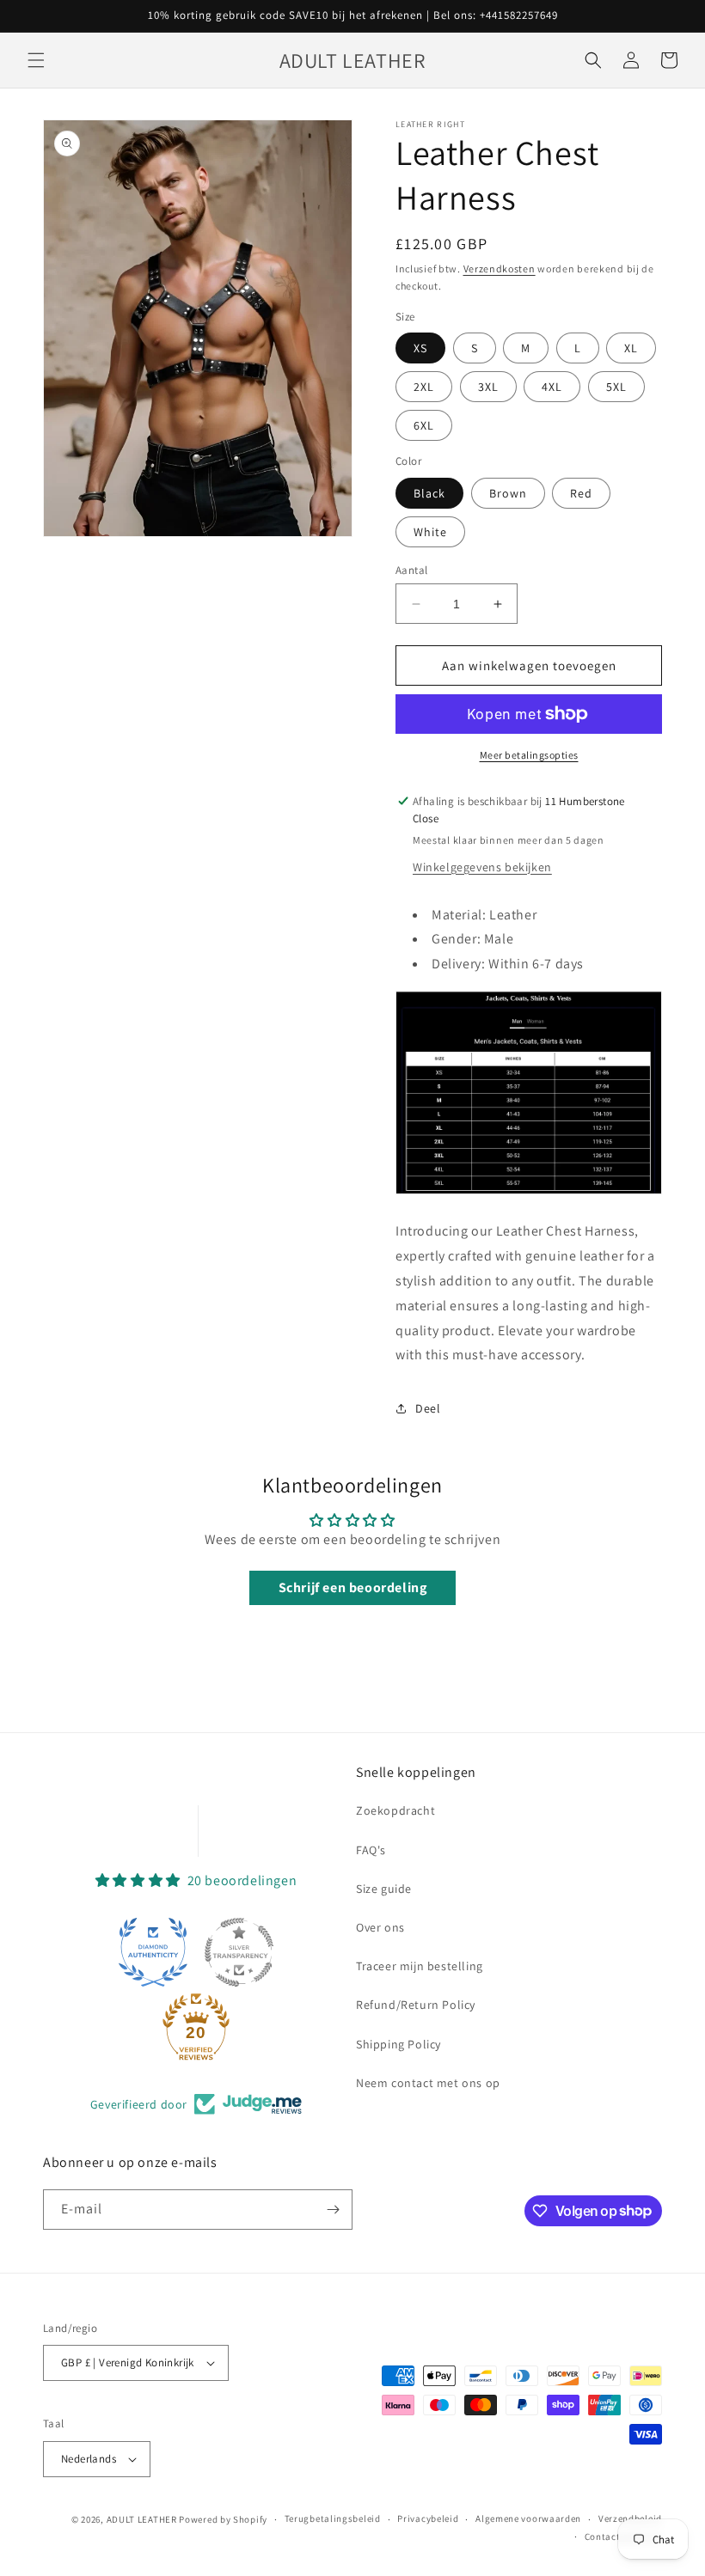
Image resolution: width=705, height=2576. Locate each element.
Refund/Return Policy (416, 2005)
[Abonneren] (333, 2210)
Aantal (411, 570)
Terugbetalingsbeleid (333, 2518)
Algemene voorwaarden (528, 2518)
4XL (552, 387)
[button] (36, 60)
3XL (488, 387)
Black (429, 493)
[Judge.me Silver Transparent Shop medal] (239, 1952)
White (430, 532)
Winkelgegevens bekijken (482, 867)
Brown (508, 493)
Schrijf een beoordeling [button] (353, 1587)
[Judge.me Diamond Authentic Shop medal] (153, 1952)
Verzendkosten (500, 269)
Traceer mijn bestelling (420, 1966)
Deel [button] (428, 1408)
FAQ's (371, 1850)
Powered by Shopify (223, 2519)
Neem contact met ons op (428, 2083)
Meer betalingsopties (529, 755)
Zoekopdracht (395, 1810)
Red (581, 493)
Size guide (384, 1889)
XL (631, 348)
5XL (616, 387)
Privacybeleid (428, 2518)
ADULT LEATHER (142, 2519)
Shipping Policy (398, 2044)
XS (420, 348)
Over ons (380, 1927)
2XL (424, 387)
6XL (424, 425)
